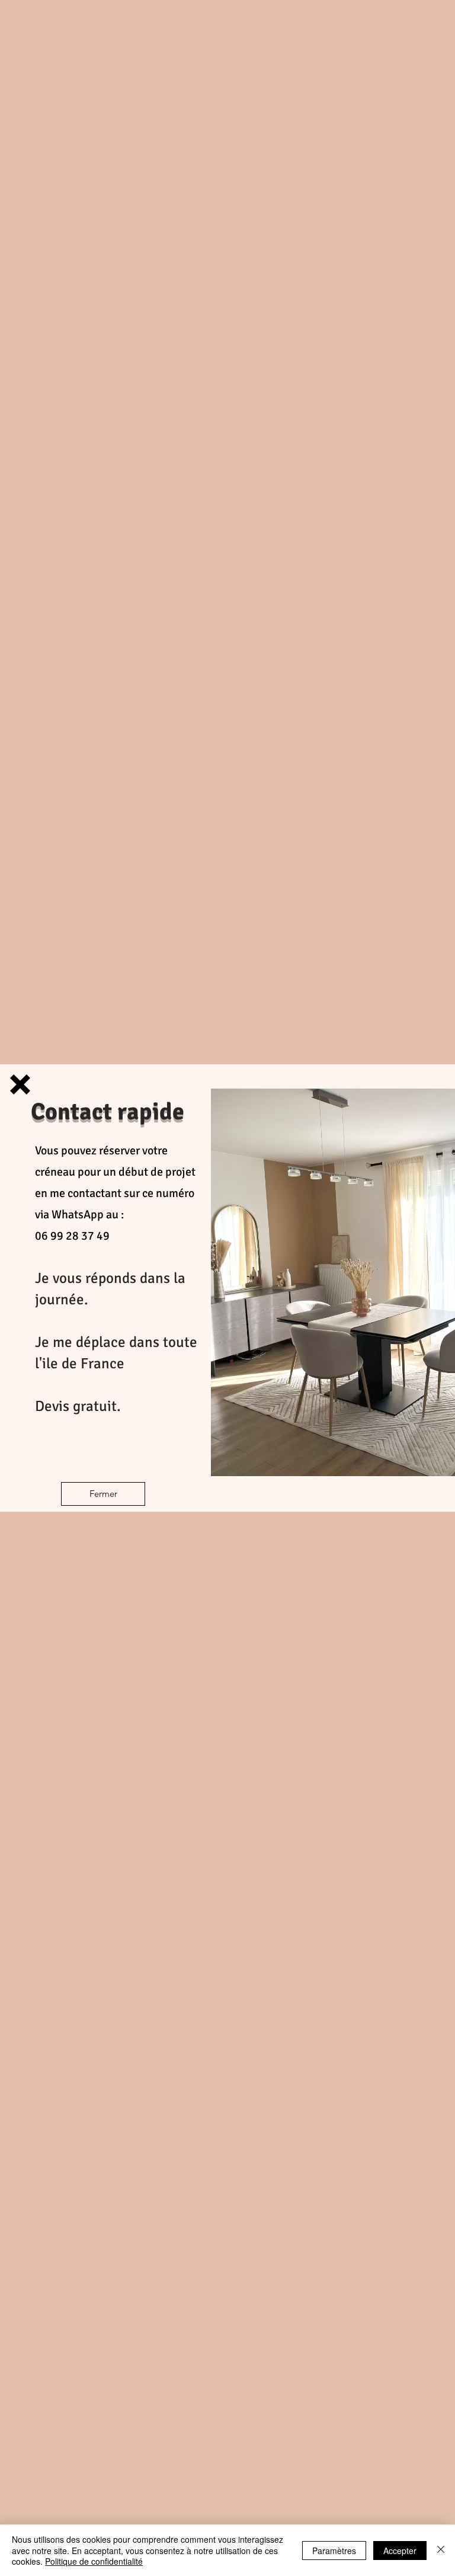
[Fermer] (441, 2550)
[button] (20, 1084)
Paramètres (334, 2551)
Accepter (400, 2551)
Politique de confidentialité (94, 2561)
